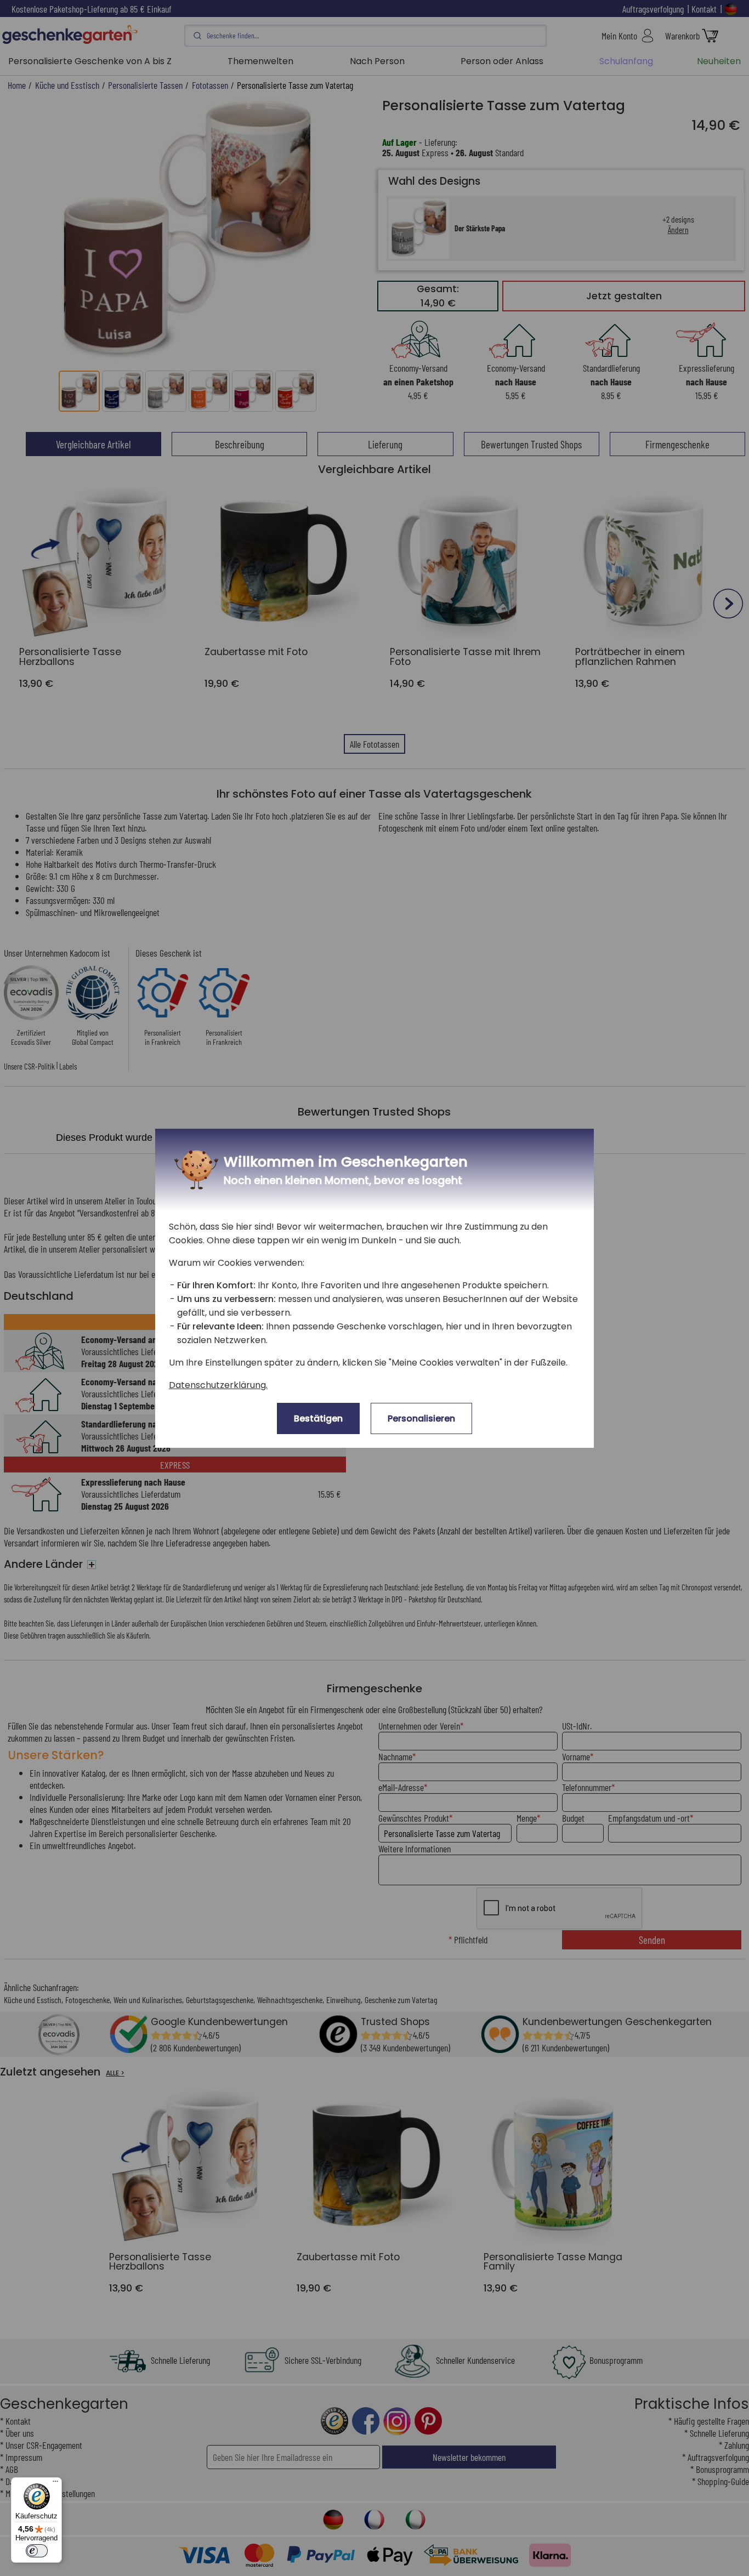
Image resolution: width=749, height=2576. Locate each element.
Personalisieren (421, 1418)
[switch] (37, 2551)
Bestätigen (318, 1418)
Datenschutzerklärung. (218, 1385)
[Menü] (55, 2484)
